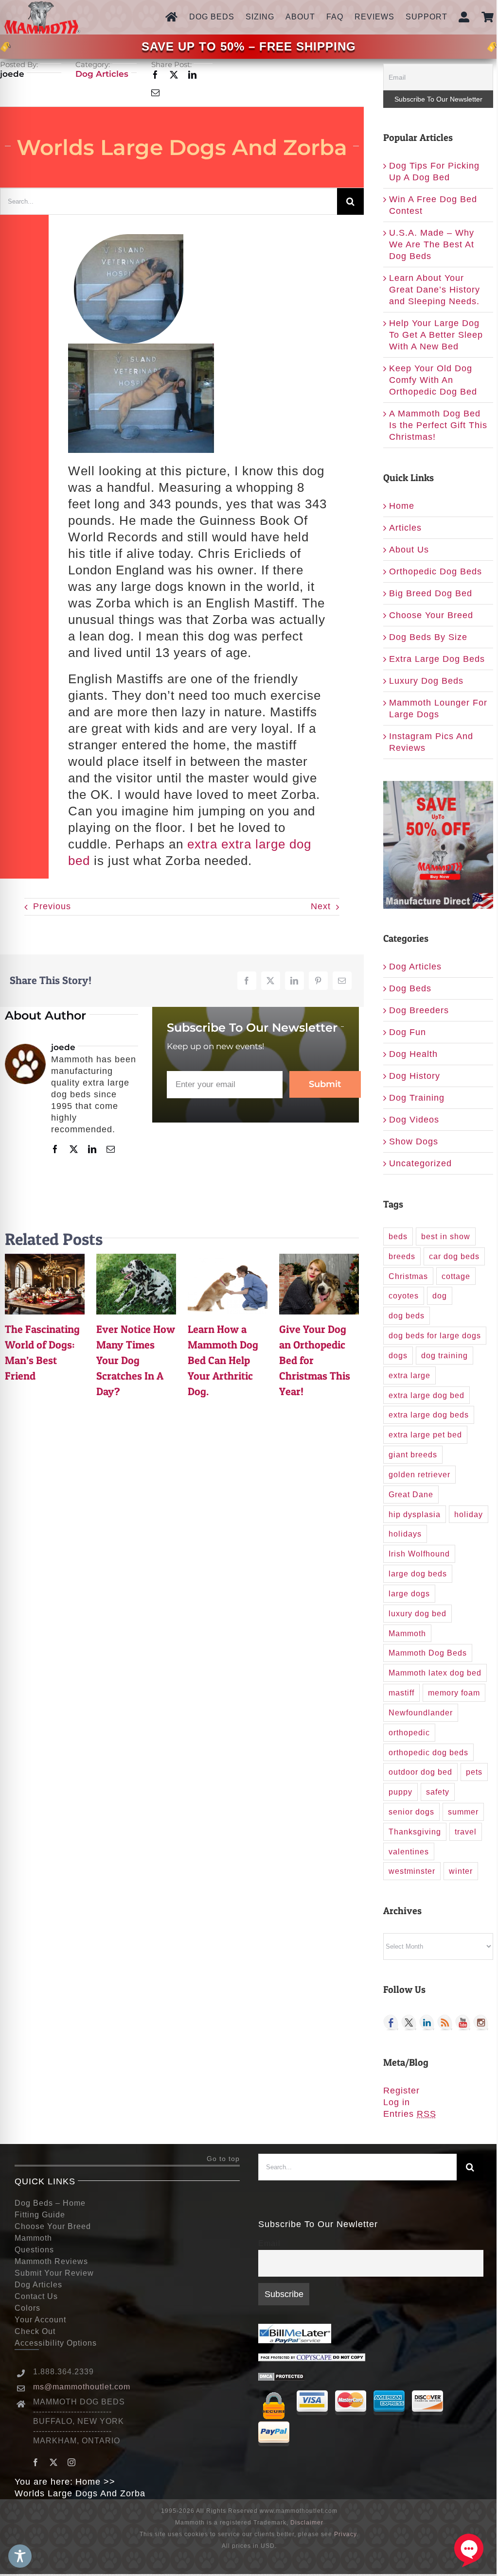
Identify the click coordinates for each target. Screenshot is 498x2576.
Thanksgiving (415, 1832)
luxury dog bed (418, 1613)
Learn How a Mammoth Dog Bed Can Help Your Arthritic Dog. (228, 1284)
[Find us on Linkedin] (427, 2023)
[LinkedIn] (294, 981)
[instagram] (72, 2462)
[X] (271, 981)
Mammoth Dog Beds (428, 1653)
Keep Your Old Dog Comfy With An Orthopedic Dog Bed (433, 380)
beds (398, 1236)
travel (466, 1832)
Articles (405, 528)
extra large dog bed (427, 1395)
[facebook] (156, 75)
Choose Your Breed (431, 615)
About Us (409, 550)
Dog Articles (102, 74)
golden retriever (419, 1474)
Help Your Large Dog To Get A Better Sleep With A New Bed (436, 335)
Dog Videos (414, 1120)
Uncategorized (420, 1163)
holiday (469, 1514)
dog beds (407, 1315)
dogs (398, 1355)
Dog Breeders (419, 1010)
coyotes (404, 1296)
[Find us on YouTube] (463, 2023)
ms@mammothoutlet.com (82, 2387)
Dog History (415, 1076)
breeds (402, 1256)
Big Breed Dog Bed (431, 593)
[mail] (156, 93)
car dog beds (454, 1256)
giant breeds (413, 1454)
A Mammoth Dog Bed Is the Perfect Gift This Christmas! (438, 425)
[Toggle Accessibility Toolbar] (20, 2556)
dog (440, 1296)
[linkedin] (193, 75)
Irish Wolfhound (419, 1554)
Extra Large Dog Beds (437, 659)
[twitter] (174, 75)
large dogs (409, 1593)
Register (401, 2091)
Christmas (408, 1276)
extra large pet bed (425, 1435)
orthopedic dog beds (428, 1752)
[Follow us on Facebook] (391, 2023)
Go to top (223, 2159)
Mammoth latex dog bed (435, 1673)
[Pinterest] (318, 981)
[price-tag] (6, 47)
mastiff (401, 1693)
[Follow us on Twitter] (409, 2023)
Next (321, 906)
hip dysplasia (415, 1514)
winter (461, 1871)
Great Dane (411, 1494)
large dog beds (418, 1573)
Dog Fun (408, 1032)
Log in (397, 2102)
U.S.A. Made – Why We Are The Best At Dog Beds (432, 244)
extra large (409, 1375)
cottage (456, 1276)
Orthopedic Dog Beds (436, 571)
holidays (405, 1534)
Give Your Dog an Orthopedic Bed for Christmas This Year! (319, 1284)
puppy (400, 1792)
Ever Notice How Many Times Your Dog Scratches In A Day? (136, 1284)
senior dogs (411, 1812)
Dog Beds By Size (428, 637)
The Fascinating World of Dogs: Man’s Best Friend (45, 1284)
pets (474, 1772)
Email (269, 2243)
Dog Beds (410, 988)
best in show (446, 1236)
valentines (409, 1851)
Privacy (345, 2534)
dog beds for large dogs (435, 1335)
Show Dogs (414, 1141)
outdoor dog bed (420, 1772)
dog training (445, 1355)
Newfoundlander (421, 1712)
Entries (410, 2114)
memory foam (454, 1693)
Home (402, 506)
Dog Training (417, 1098)
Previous (52, 906)
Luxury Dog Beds (426, 681)
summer (463, 1812)
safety (438, 1792)
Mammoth (407, 1633)
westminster (412, 1871)
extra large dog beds (429, 1415)
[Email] (342, 981)
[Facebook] (247, 981)
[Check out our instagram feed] (481, 2023)
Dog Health (413, 1054)
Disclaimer (307, 2523)
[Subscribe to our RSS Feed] (445, 2023)
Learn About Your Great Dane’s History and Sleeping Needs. (435, 290)
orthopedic (409, 1732)
